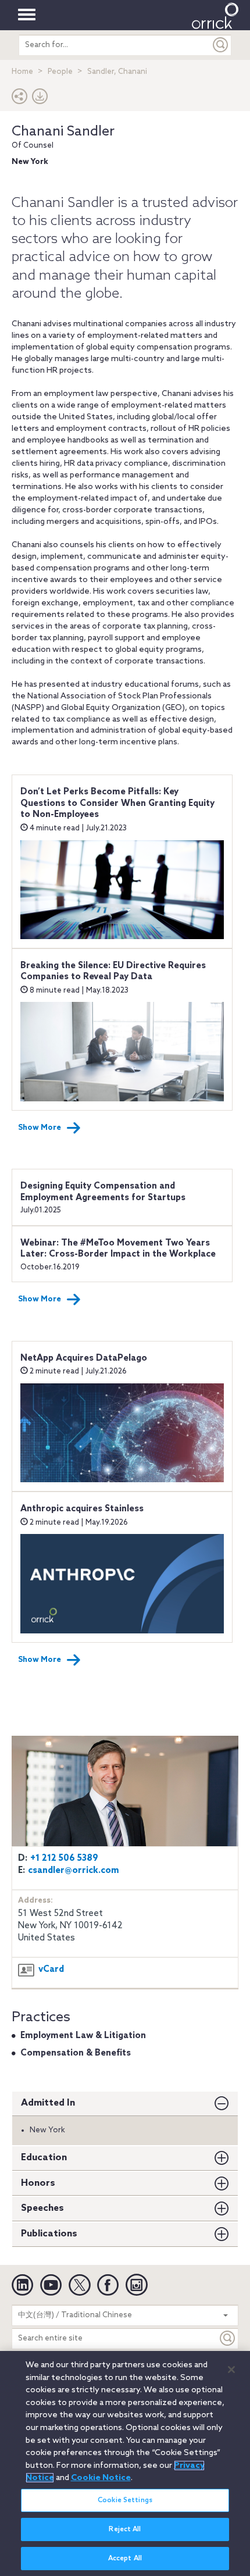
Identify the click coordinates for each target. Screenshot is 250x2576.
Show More (40, 1128)
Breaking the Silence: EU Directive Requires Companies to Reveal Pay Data (113, 972)
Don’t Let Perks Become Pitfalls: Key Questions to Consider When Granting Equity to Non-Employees (117, 803)
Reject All (125, 2529)
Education (44, 2158)
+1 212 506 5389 (64, 1858)
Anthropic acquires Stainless (82, 1509)
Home (22, 72)
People (60, 72)
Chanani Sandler (63, 132)
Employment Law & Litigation (83, 2036)
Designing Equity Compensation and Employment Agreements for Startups (103, 1192)
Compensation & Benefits (76, 2053)
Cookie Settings (125, 2500)
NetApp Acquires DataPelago (84, 1358)
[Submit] (221, 45)
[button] (20, 99)
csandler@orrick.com (74, 1871)
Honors (38, 2183)
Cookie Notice (101, 2478)
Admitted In (48, 2103)
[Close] (231, 2370)
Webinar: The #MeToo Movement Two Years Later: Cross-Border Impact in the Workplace (118, 1249)
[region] (125, 2463)
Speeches (42, 2208)
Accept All (125, 2559)
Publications (49, 2234)
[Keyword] (228, 2338)
